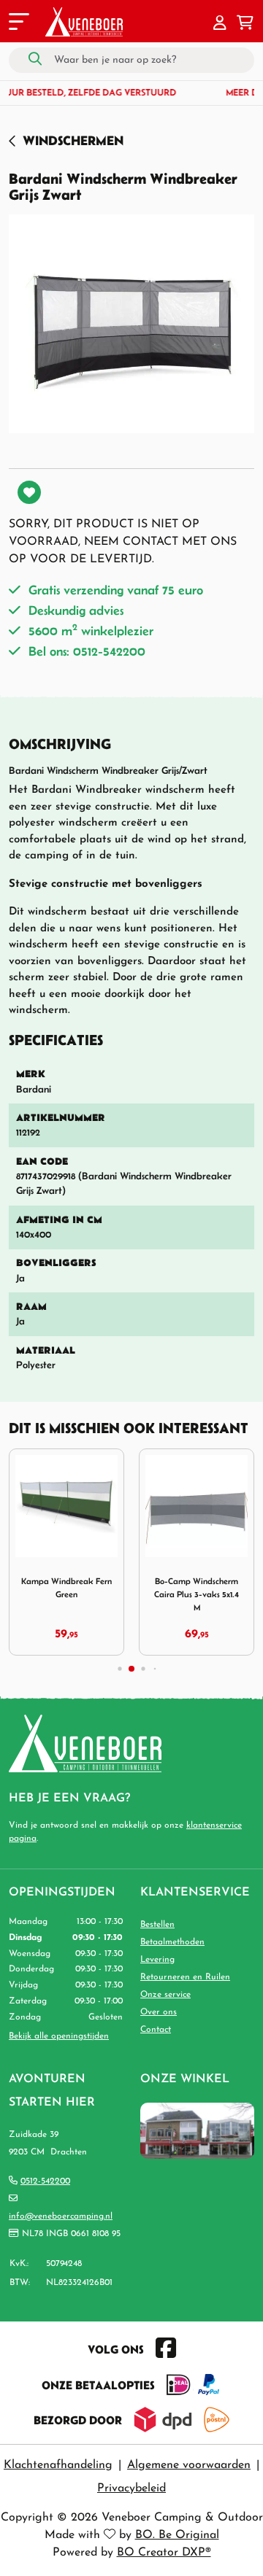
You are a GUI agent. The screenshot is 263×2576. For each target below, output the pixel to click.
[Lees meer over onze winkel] (197, 2130)
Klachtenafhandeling (58, 2465)
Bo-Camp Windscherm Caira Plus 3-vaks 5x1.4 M (197, 1594)
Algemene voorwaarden (189, 2465)
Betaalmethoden (172, 1942)
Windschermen (73, 140)
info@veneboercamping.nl (61, 2216)
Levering (157, 1960)
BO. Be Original (177, 2535)
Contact (156, 2030)
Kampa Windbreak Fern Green (66, 1587)
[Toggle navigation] (18, 24)
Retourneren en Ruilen (185, 1977)
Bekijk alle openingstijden (59, 2036)
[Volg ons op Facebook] (166, 2349)
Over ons (159, 2012)
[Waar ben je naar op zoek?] (35, 60)
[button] (220, 24)
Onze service (165, 1995)
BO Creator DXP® (164, 2553)
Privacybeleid (131, 2488)
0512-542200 (45, 2181)
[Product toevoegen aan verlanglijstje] (29, 492)
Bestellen (157, 1925)
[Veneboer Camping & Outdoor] (84, 22)
